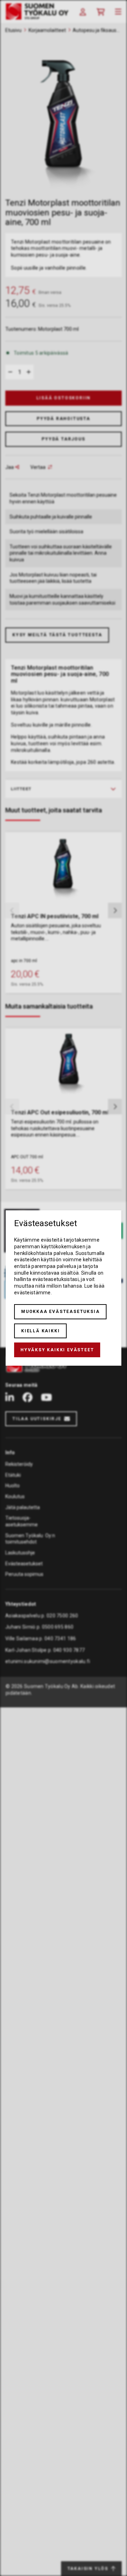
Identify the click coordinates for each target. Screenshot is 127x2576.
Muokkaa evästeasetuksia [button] (60, 1312)
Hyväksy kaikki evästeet (57, 1350)
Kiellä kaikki (40, 1331)
